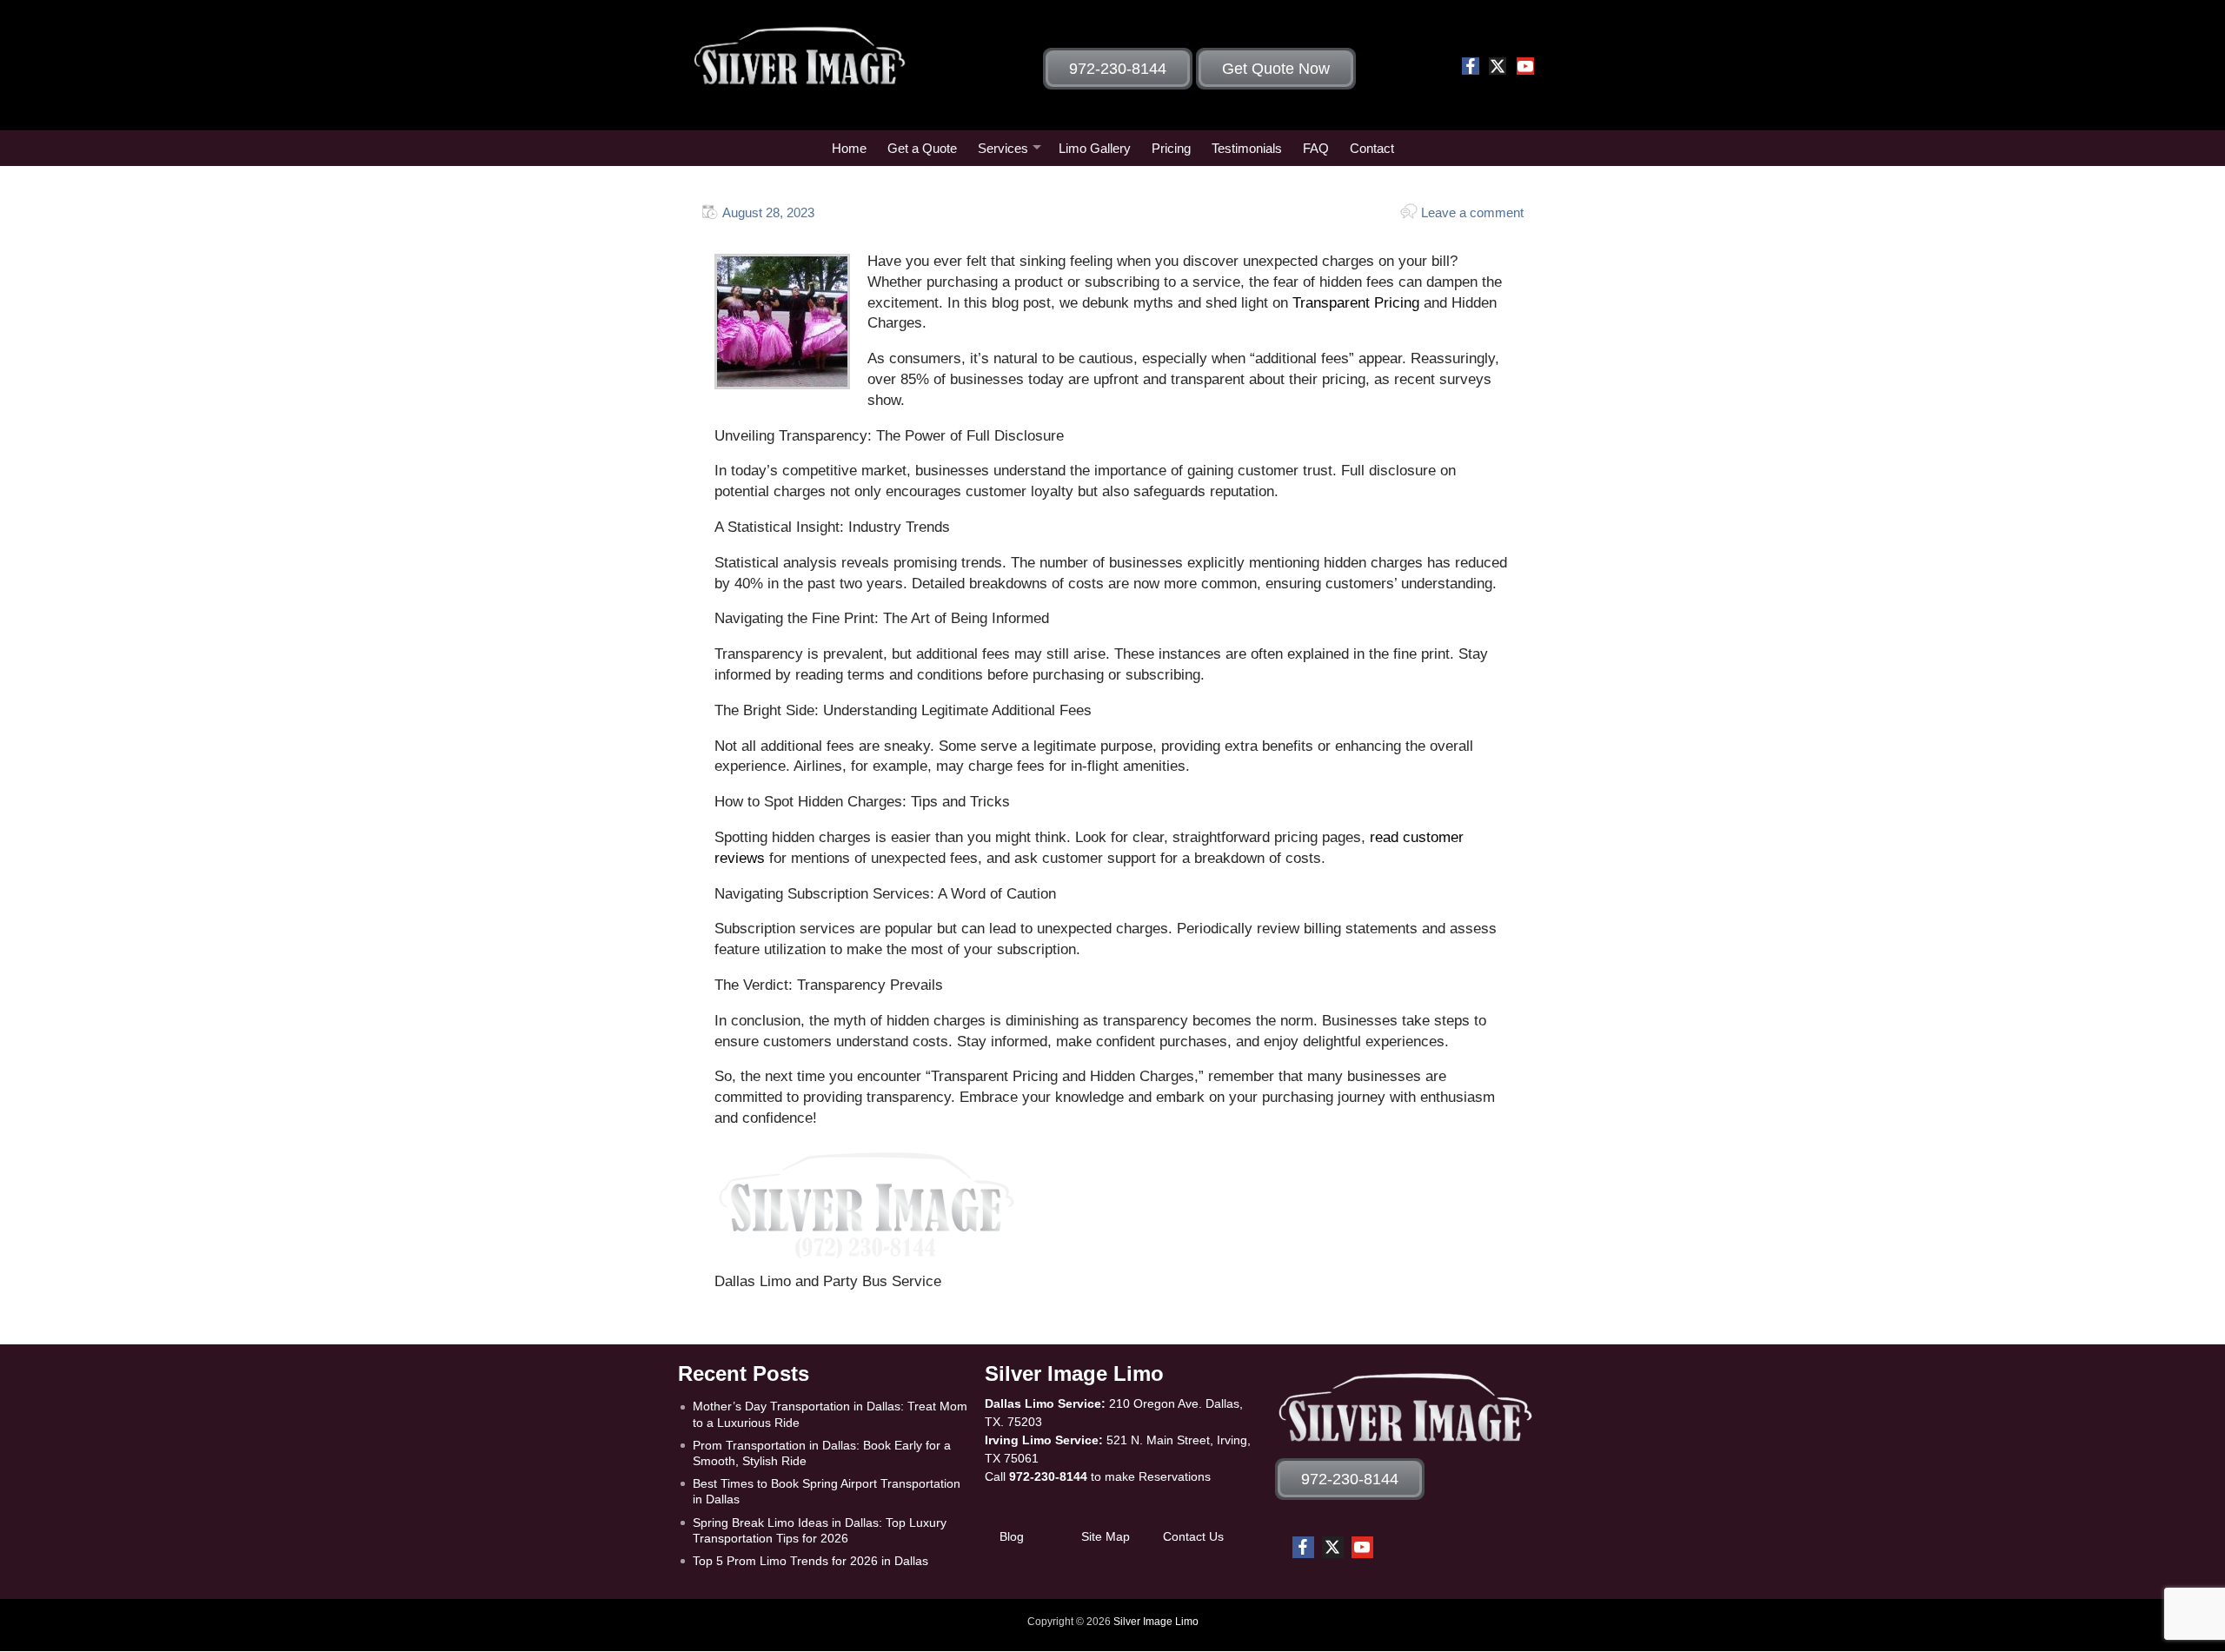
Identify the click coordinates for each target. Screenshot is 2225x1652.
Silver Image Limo (1156, 1622)
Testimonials (1247, 148)
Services (1003, 148)
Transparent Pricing (1354, 303)
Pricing (1171, 148)
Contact (1372, 148)
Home (849, 148)
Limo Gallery (1095, 148)
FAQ (1316, 148)
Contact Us (1193, 1536)
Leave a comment (1472, 212)
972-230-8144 (1048, 1476)
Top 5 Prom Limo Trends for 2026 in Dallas (810, 1561)
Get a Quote (922, 148)
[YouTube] (1525, 66)
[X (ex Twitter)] (1498, 66)
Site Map (1106, 1536)
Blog (1012, 1536)
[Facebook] (1471, 66)
